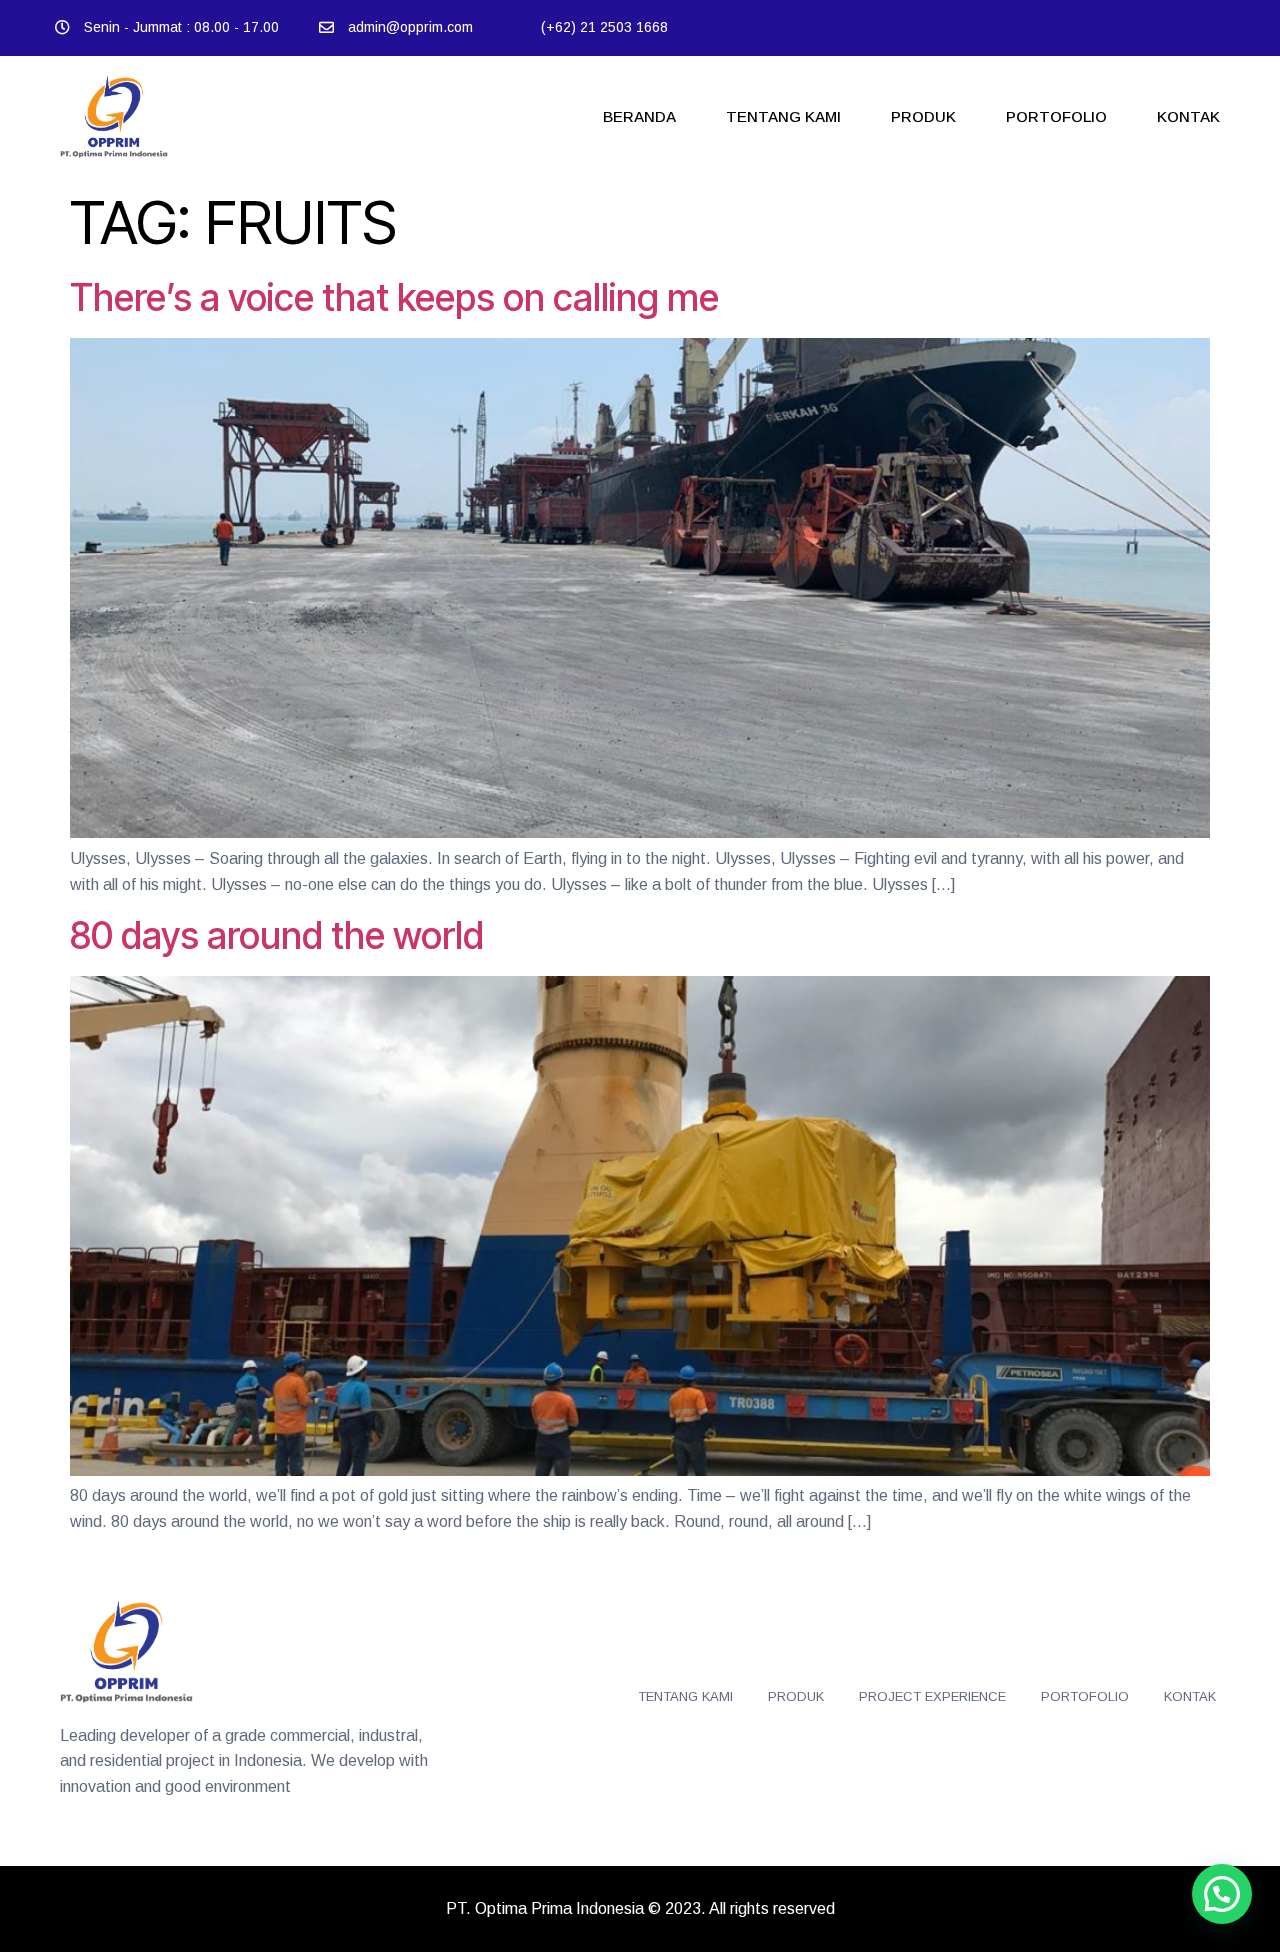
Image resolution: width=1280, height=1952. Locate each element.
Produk (923, 116)
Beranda (639, 116)
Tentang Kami (783, 116)
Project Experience (932, 1696)
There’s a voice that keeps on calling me (394, 297)
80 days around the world (277, 935)
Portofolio (1056, 116)
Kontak (1188, 116)
